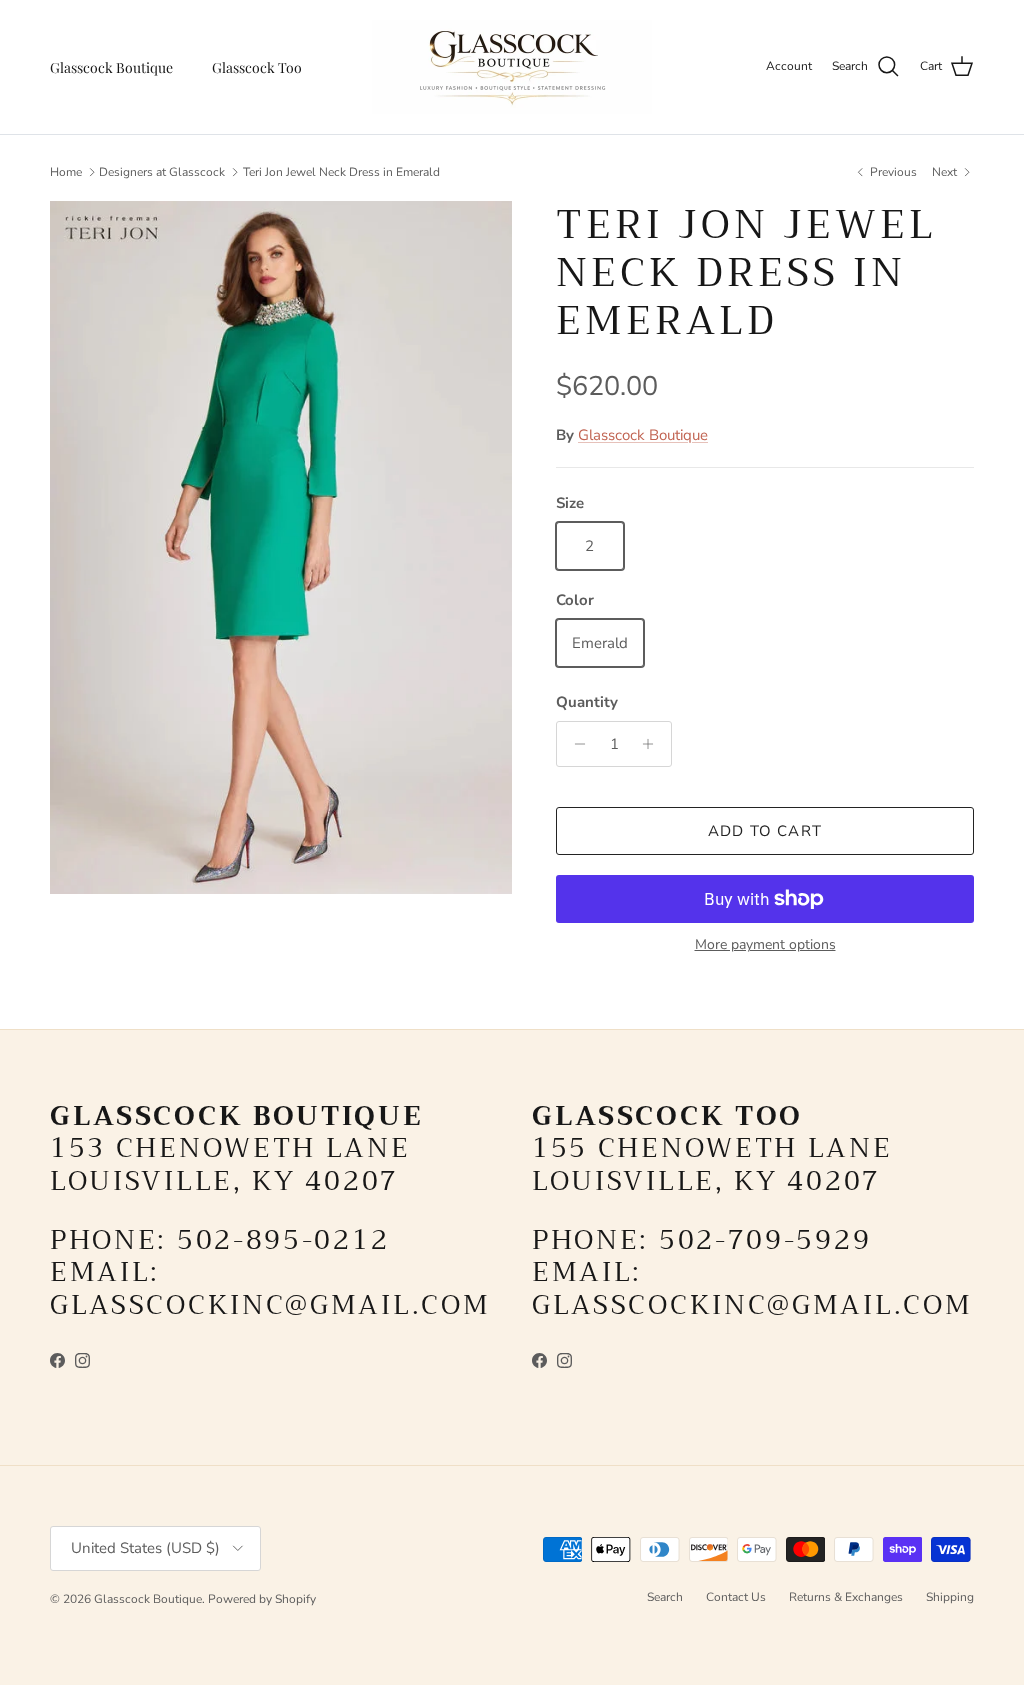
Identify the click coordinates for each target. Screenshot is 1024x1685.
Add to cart (765, 831)
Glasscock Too (257, 67)
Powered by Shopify (262, 1599)
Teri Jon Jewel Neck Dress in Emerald (341, 172)
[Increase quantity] (653, 744)
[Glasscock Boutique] (512, 67)
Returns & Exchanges (846, 1597)
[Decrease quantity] (574, 744)
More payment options (765, 945)
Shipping (950, 1597)
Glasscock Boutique (111, 67)
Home (66, 172)
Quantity (587, 702)
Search (665, 1597)
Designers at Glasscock (162, 172)
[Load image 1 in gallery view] (281, 547)
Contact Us (736, 1597)
